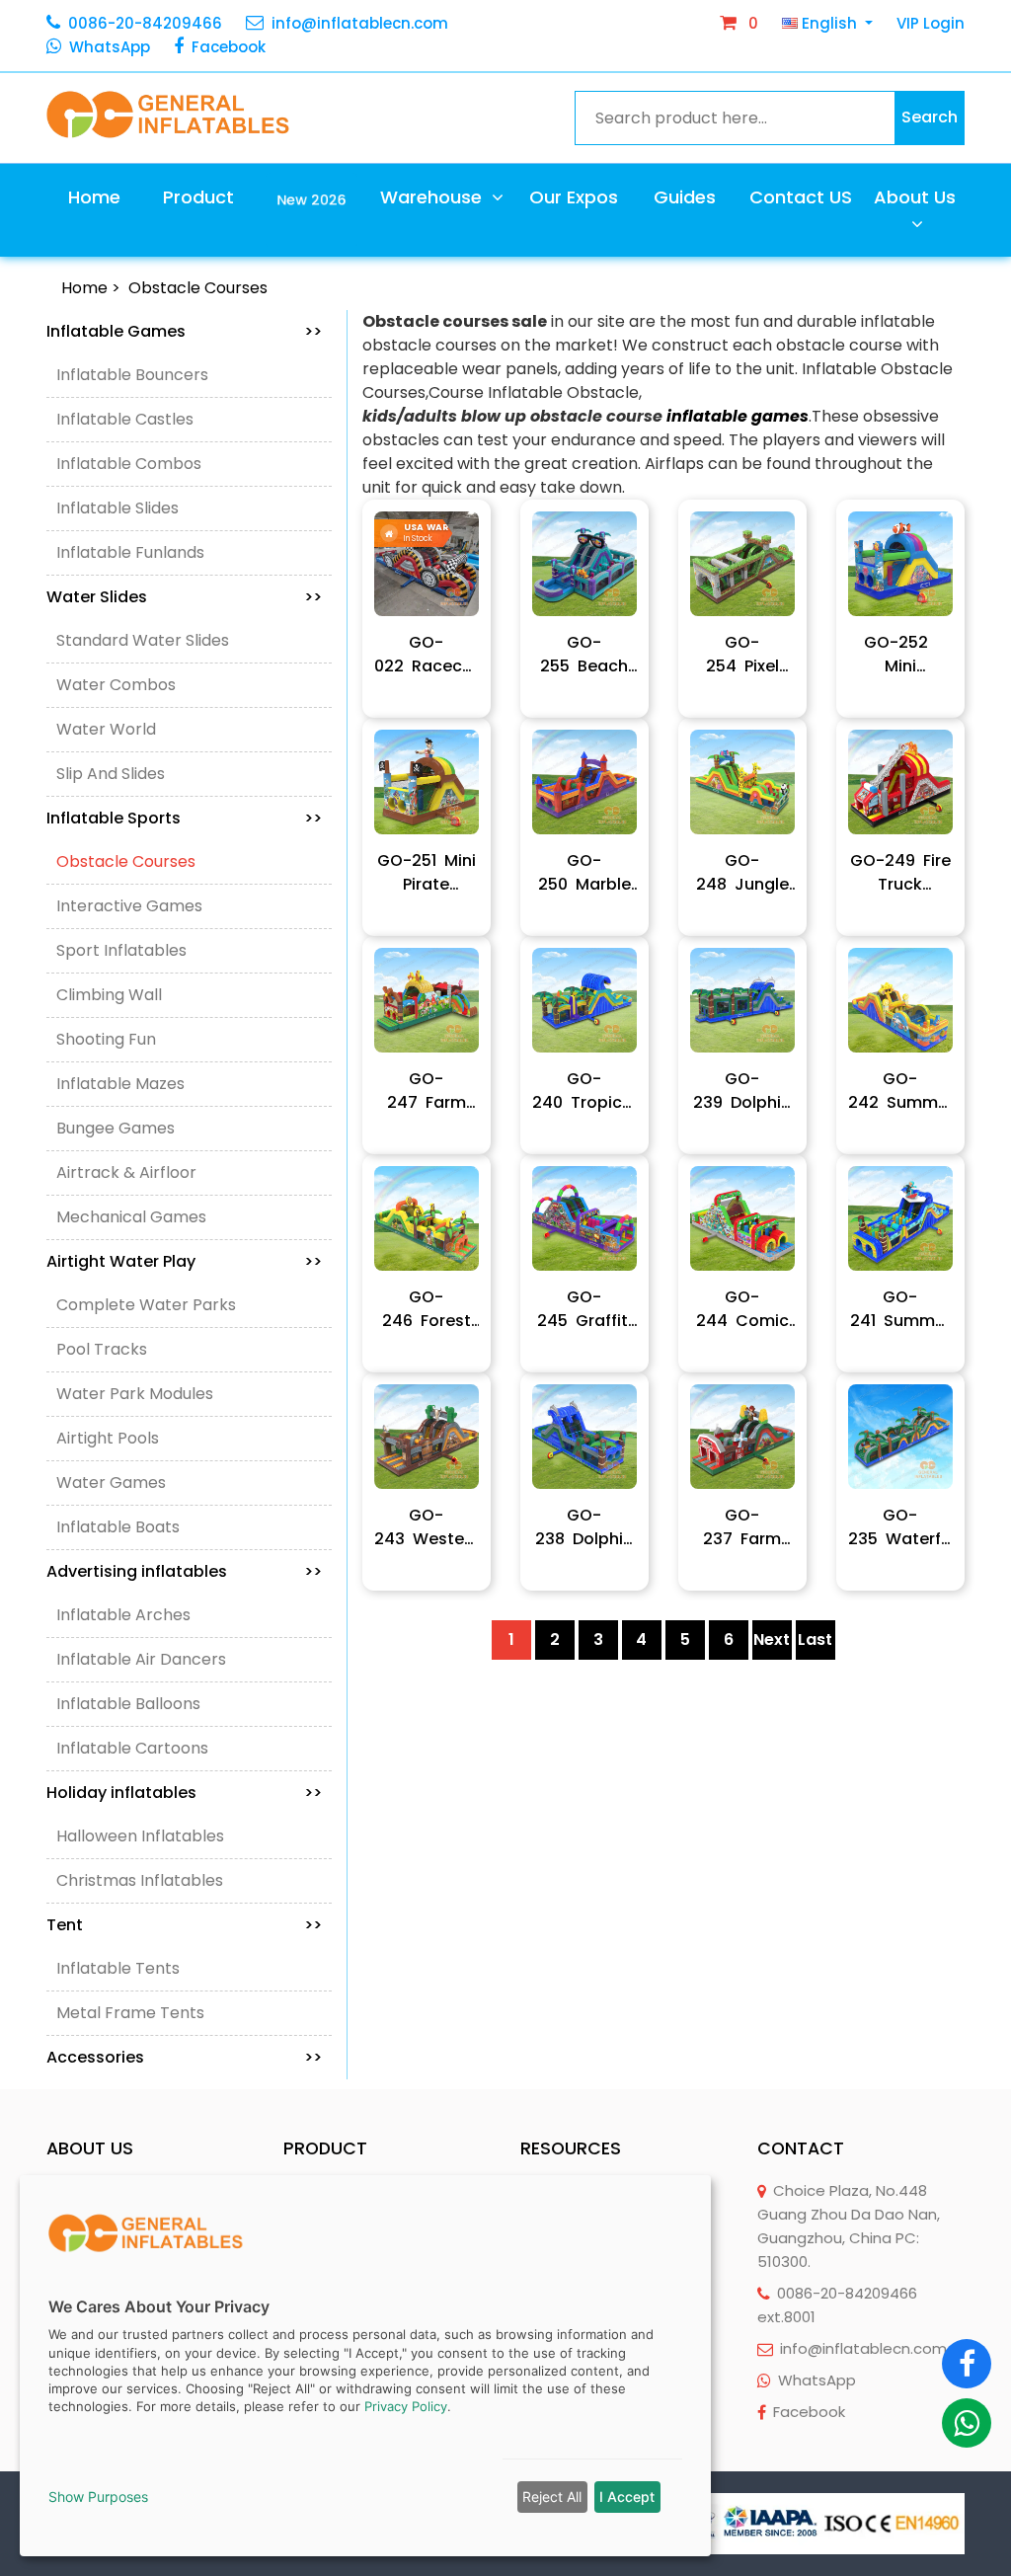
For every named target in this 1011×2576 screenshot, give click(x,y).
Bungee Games (116, 1128)
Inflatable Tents (118, 1968)
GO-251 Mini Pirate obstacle (427, 873)
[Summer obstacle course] (900, 1000)
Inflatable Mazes (120, 1084)
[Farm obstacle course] (742, 1437)
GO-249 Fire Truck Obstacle (900, 873)
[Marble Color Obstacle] (584, 782)
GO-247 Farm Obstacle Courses (427, 1091)
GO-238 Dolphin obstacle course (584, 1527)
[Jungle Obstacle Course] (742, 782)
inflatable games (738, 416)
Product (198, 197)
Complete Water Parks (146, 1305)
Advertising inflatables (184, 1571)
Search (930, 117)
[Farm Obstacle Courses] (427, 1000)
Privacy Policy (406, 2406)
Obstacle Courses (198, 288)
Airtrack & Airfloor (126, 1172)
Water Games (111, 1483)
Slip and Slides (111, 774)
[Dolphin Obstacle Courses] (742, 1000)
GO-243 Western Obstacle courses (427, 1527)
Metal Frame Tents (130, 2013)
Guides (685, 197)
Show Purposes (98, 2497)
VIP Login (931, 23)
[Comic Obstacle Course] (742, 1218)
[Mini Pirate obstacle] (427, 782)
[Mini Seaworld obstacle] (900, 564)
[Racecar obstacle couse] (427, 564)
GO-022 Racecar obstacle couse (427, 655)
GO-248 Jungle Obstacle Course (742, 873)
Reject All (552, 2497)
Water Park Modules (135, 1394)
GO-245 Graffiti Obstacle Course (584, 1309)
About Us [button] (915, 197)
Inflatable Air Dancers (141, 1659)
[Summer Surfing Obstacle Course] (900, 1218)
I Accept (627, 2497)
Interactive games (129, 906)
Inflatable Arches (123, 1615)
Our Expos (574, 197)
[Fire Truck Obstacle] (900, 782)
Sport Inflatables (121, 950)
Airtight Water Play (184, 1261)
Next (772, 1639)
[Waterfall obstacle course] (900, 1437)
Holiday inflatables (184, 1793)
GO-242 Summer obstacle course (900, 1091)
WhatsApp (110, 47)
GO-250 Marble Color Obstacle (584, 873)
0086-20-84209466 (145, 23)
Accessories (184, 2057)
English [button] (829, 23)
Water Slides (184, 597)
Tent (184, 1925)
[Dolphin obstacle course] (584, 1437)
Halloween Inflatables (140, 1836)
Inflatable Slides (117, 508)
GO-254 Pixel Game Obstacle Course (742, 655)
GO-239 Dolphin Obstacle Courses (742, 1091)
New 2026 (312, 198)
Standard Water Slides (143, 640)
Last (815, 1639)
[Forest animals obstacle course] (427, 1218)
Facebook (229, 47)
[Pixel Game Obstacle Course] (742, 564)
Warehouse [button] (433, 197)
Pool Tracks (102, 1349)
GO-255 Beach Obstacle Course (584, 655)
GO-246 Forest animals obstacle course (427, 1309)
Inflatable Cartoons (132, 1748)
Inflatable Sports (184, 818)
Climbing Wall (109, 995)
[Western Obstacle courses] (427, 1437)
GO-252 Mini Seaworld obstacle (900, 655)
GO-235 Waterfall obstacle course (900, 1527)
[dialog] (365, 2366)
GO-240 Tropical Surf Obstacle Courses (584, 1091)
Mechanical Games (131, 1217)
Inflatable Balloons (128, 1704)
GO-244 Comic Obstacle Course (742, 1309)
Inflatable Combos (129, 464)
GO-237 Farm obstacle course (742, 1527)
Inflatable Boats (118, 1527)
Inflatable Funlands (130, 552)
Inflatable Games (184, 331)
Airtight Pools (108, 1438)
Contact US (801, 197)
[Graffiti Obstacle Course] (584, 1218)
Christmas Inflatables (140, 1880)
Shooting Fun (106, 1039)
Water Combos (116, 685)
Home (94, 197)
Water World (106, 729)
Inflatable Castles (125, 419)
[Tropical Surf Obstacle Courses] (584, 1000)
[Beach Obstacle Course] (584, 564)
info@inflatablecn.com (360, 23)
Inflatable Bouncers (132, 375)
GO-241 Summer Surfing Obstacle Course (900, 1309)
